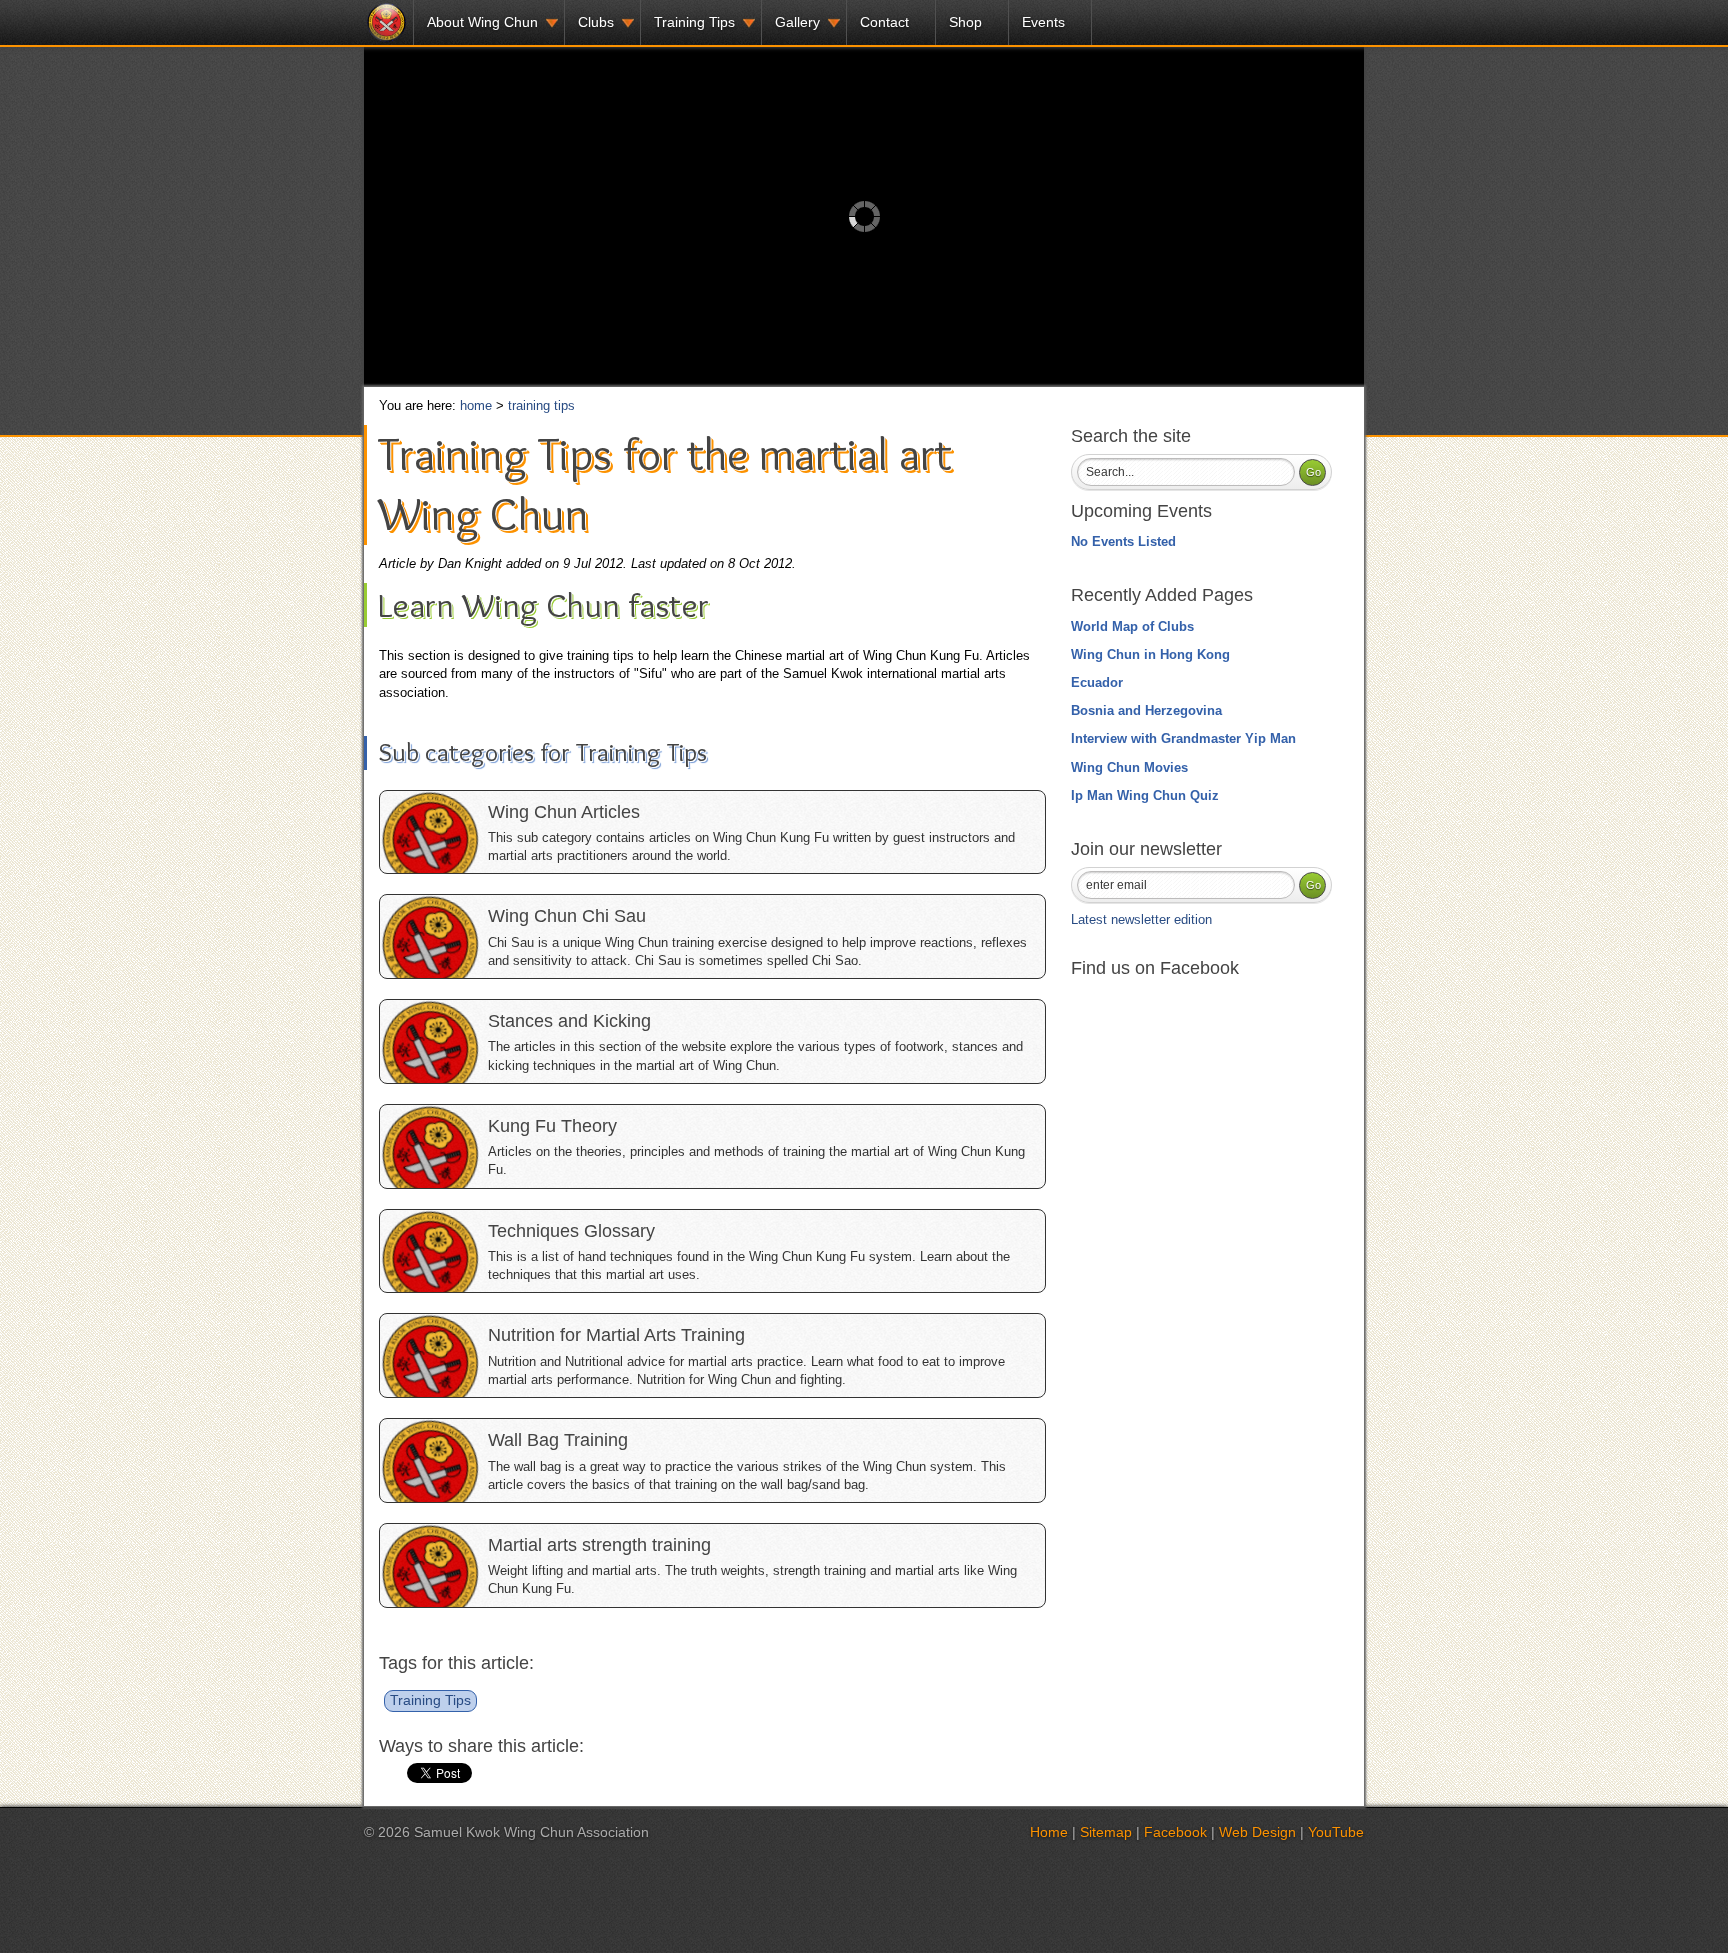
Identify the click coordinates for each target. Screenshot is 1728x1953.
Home (1049, 1832)
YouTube (1336, 1832)
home (476, 405)
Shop (965, 22)
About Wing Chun (482, 22)
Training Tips (694, 22)
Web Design (1257, 1832)
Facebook (1175, 1832)
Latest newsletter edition (1141, 919)
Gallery (797, 22)
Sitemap (1106, 1832)
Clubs (596, 22)
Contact (884, 22)
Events (1043, 22)
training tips (541, 405)
